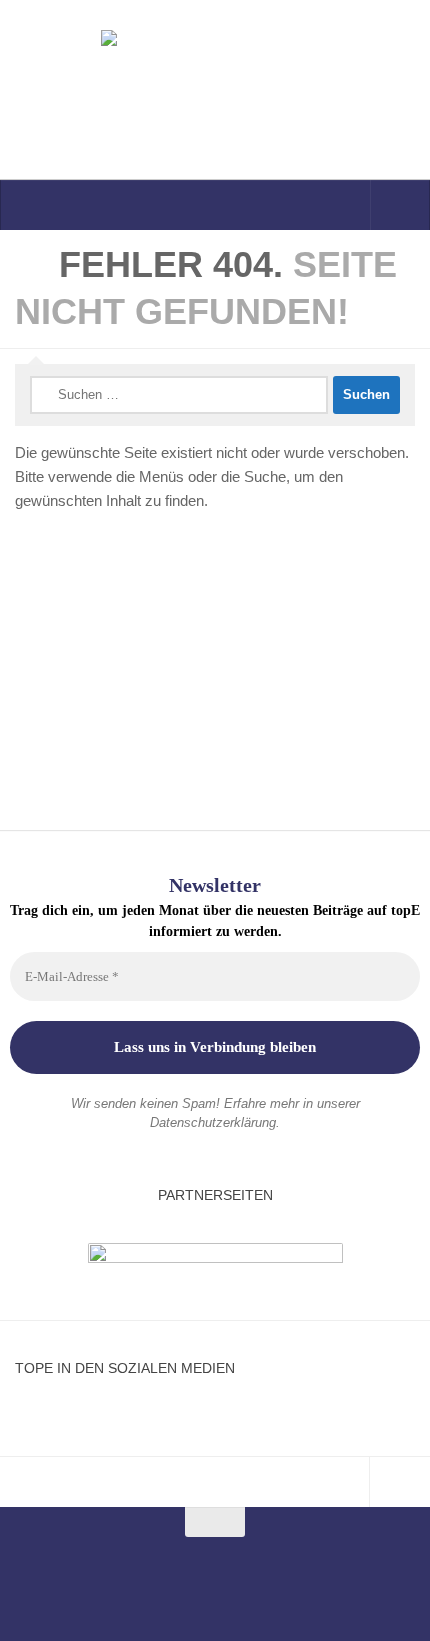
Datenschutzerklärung (213, 1122)
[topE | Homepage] (215, 90)
